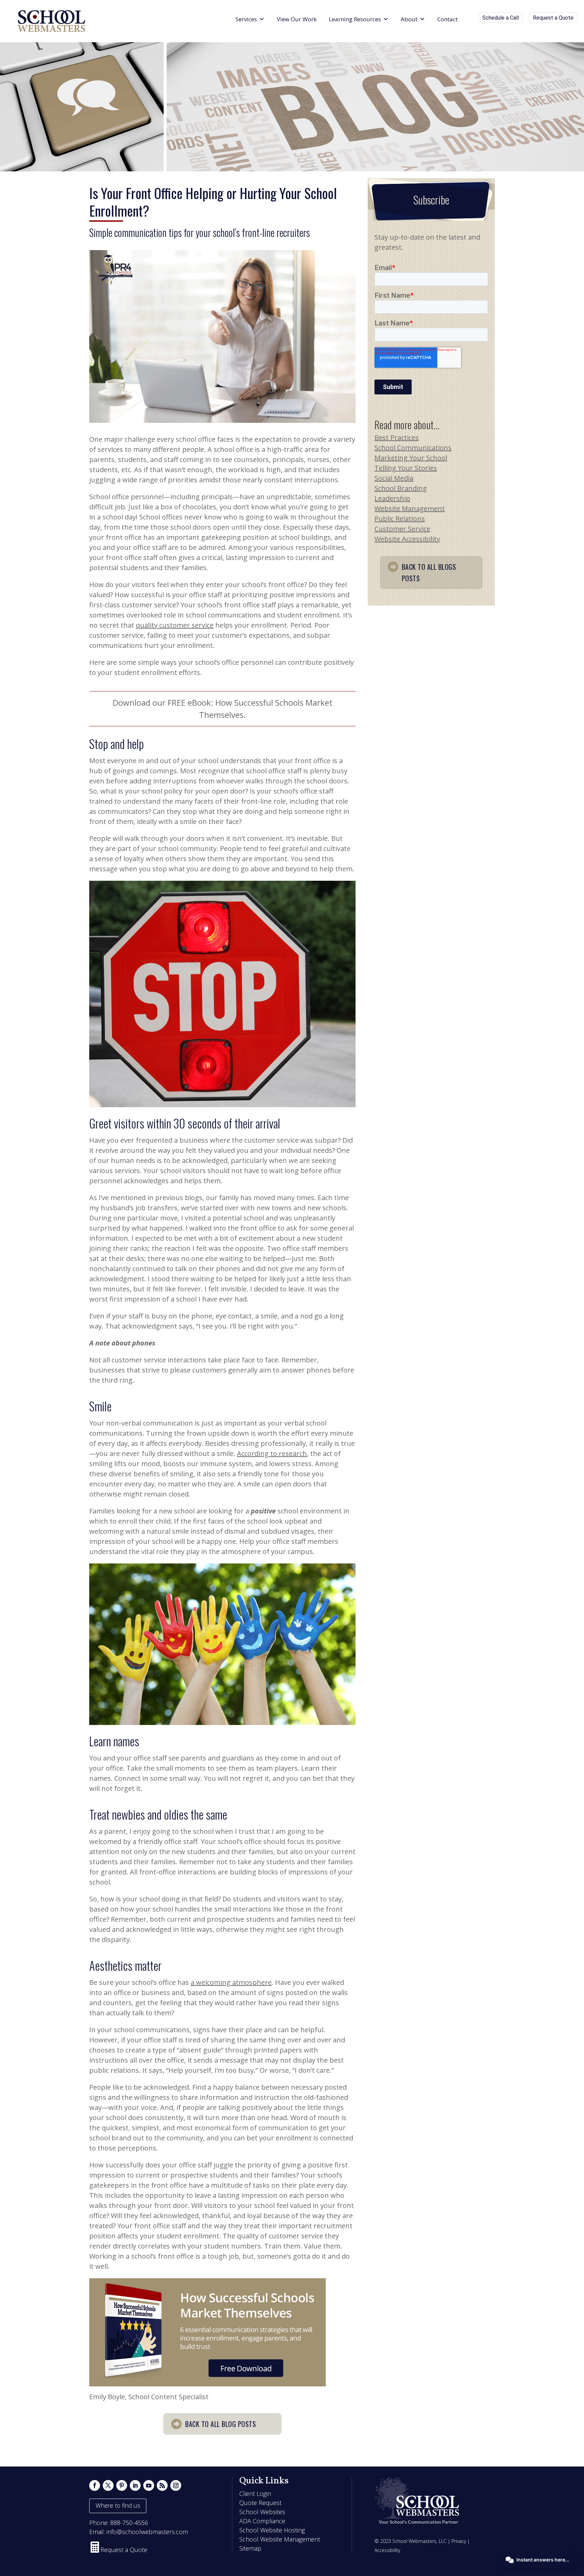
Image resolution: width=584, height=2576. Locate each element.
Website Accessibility (407, 539)
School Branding (401, 488)
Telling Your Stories (406, 468)
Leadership (392, 498)
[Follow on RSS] (162, 2485)
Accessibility (387, 2550)
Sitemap (250, 2548)
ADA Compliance (262, 2521)
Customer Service (402, 529)
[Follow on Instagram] (176, 2485)
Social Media (394, 478)
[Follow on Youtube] (149, 2485)
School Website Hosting (272, 2530)
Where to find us (118, 2505)
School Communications (413, 448)
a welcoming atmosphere (231, 1982)
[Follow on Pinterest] (122, 2485)
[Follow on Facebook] (95, 2485)
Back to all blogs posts (429, 573)
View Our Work (297, 19)
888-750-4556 (129, 2523)
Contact (447, 19)
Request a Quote (553, 18)
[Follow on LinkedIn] (135, 2485)
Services (246, 19)
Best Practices (397, 438)
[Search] (470, 19)
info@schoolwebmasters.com (147, 2532)
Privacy (459, 2541)
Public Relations (400, 519)
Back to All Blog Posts (221, 2424)
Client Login (255, 2494)
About (409, 19)
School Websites (262, 2512)
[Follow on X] (108, 2485)
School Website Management (280, 2539)
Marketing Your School (411, 458)
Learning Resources (355, 19)
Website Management (410, 508)
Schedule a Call (501, 18)
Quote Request (260, 2503)
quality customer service (175, 625)
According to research (272, 1453)
